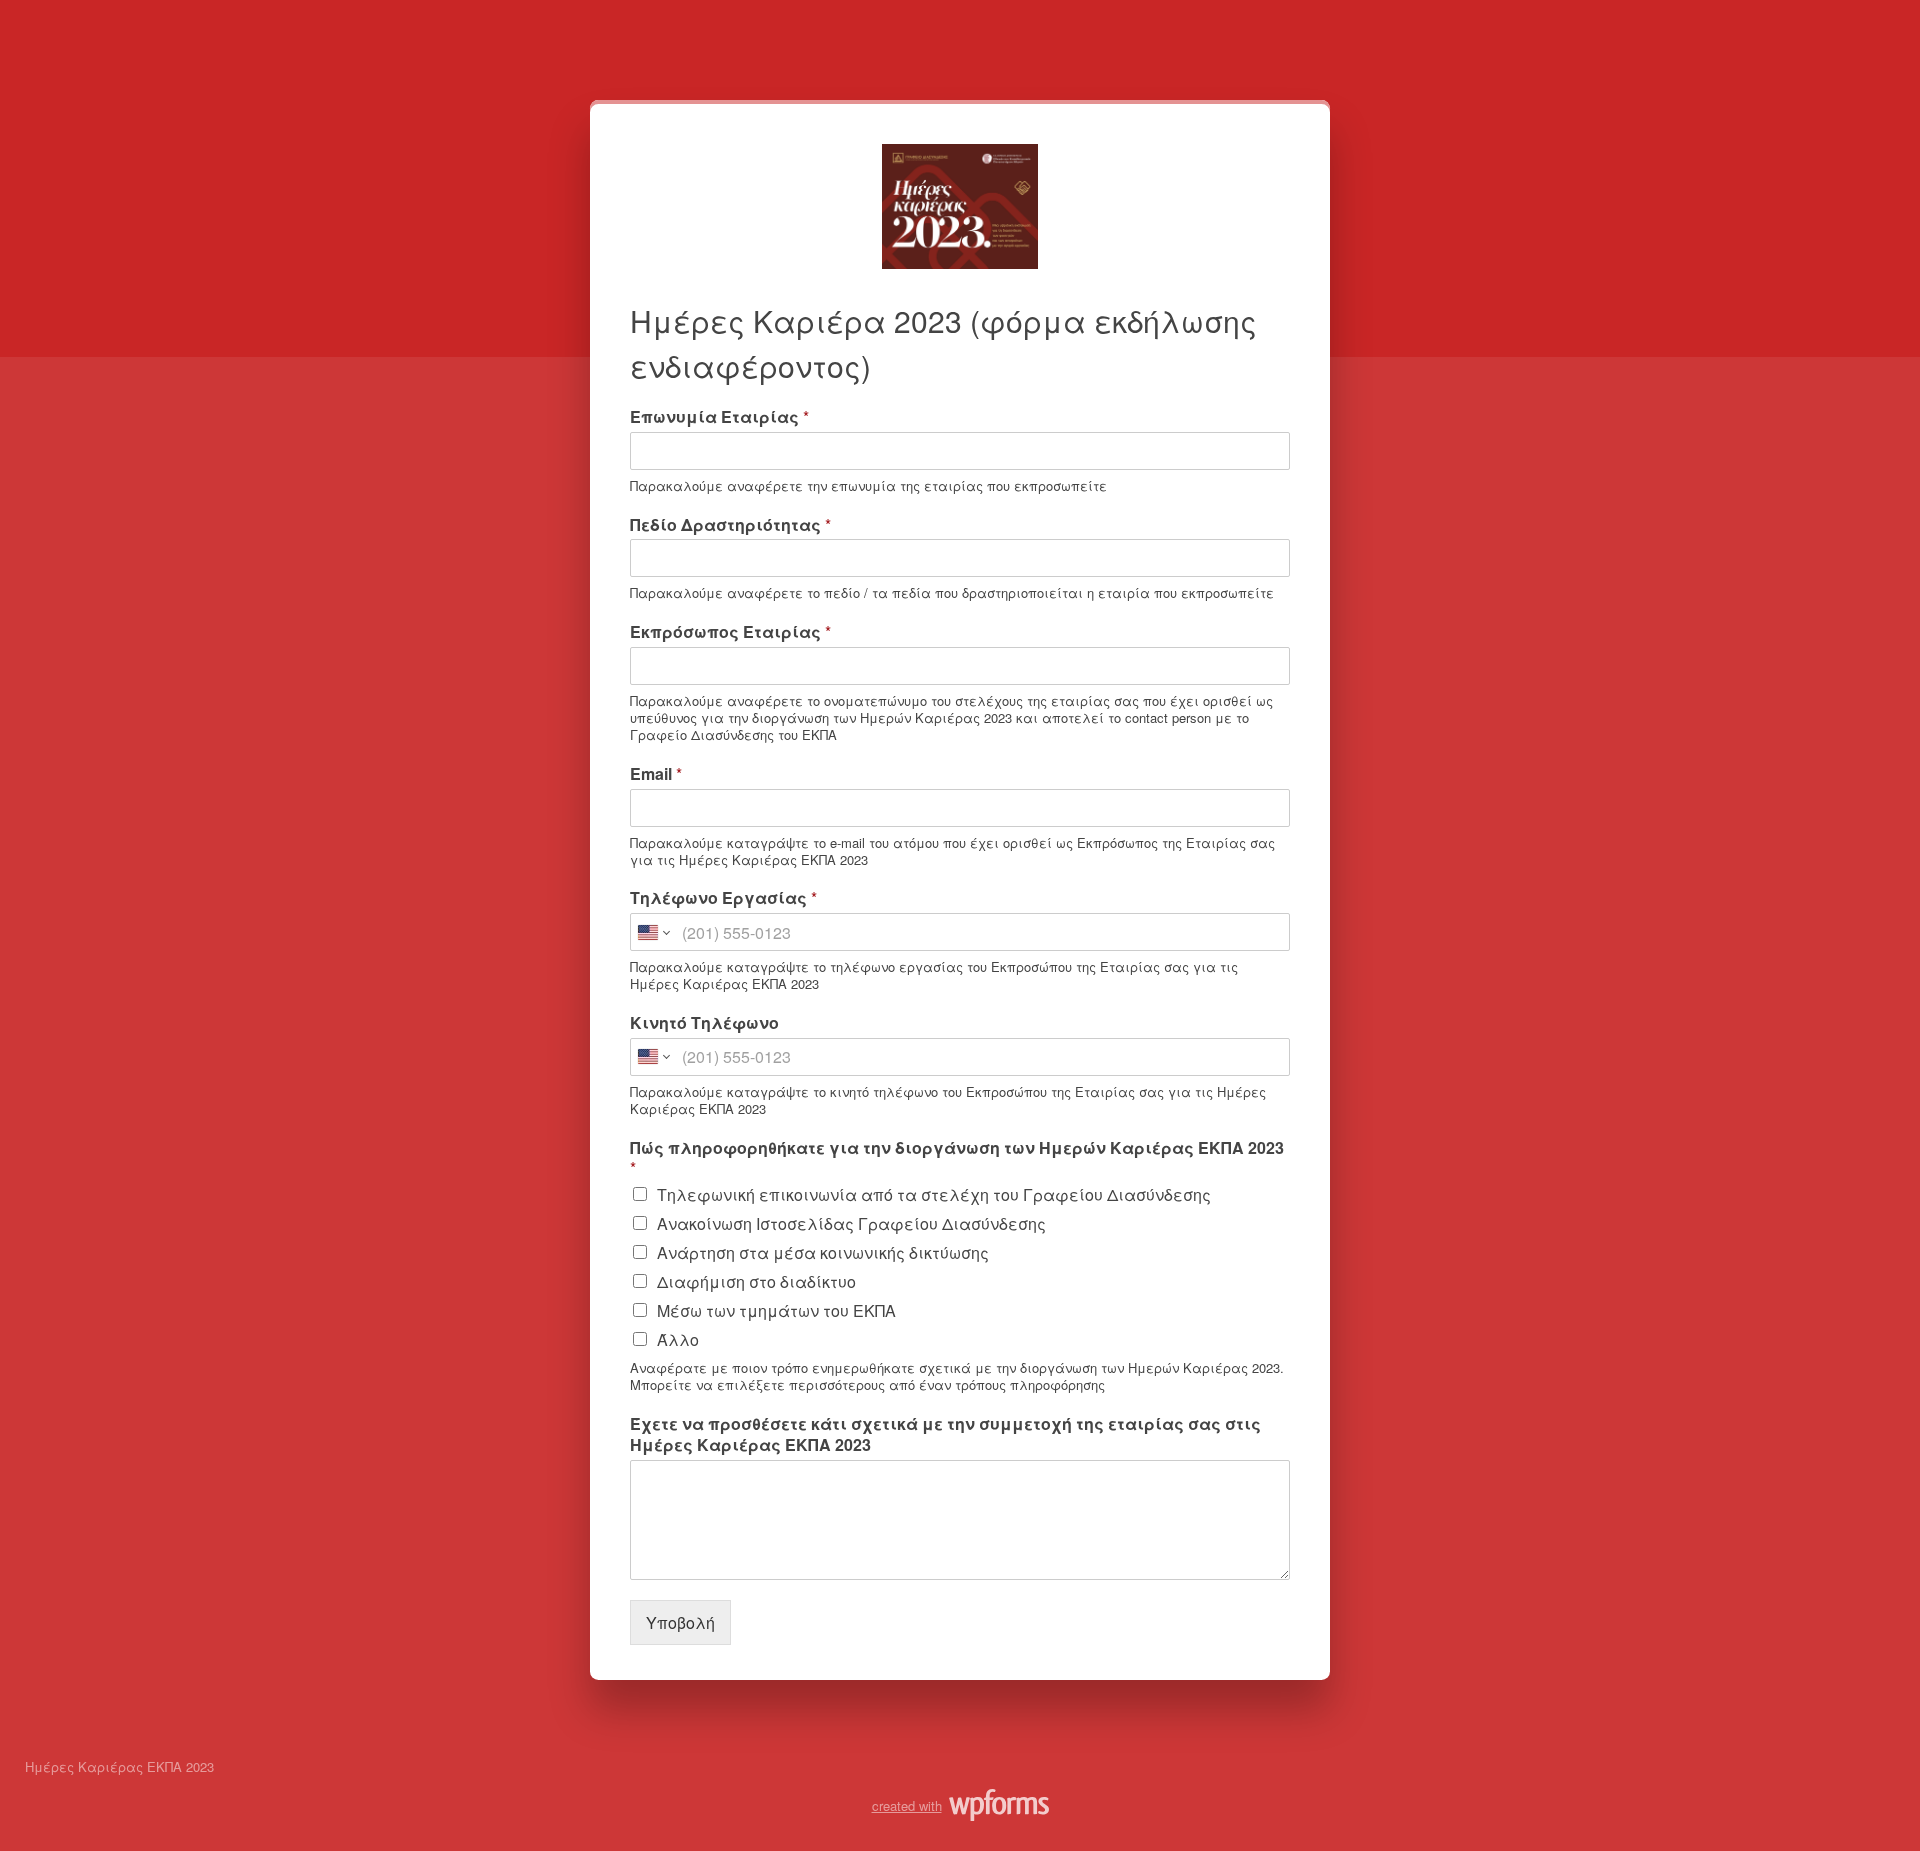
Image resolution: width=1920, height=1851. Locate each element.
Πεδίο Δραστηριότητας (730, 525)
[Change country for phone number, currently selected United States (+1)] (652, 932)
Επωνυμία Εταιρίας (719, 417)
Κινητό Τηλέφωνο (704, 1023)
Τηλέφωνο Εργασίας (723, 898)
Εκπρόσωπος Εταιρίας (730, 632)
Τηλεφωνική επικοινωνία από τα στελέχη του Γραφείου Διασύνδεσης (934, 1194)
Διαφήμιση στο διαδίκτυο (756, 1281)
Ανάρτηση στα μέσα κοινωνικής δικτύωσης (823, 1252)
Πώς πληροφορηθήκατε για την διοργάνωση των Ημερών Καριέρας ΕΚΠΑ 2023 (957, 1159)
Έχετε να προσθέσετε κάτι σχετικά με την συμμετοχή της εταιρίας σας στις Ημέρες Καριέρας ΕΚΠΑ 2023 (945, 1435)
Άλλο (678, 1339)
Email (656, 774)
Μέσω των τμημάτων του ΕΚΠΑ (776, 1310)
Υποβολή (680, 1622)
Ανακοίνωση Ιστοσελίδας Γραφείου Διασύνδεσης (851, 1223)
